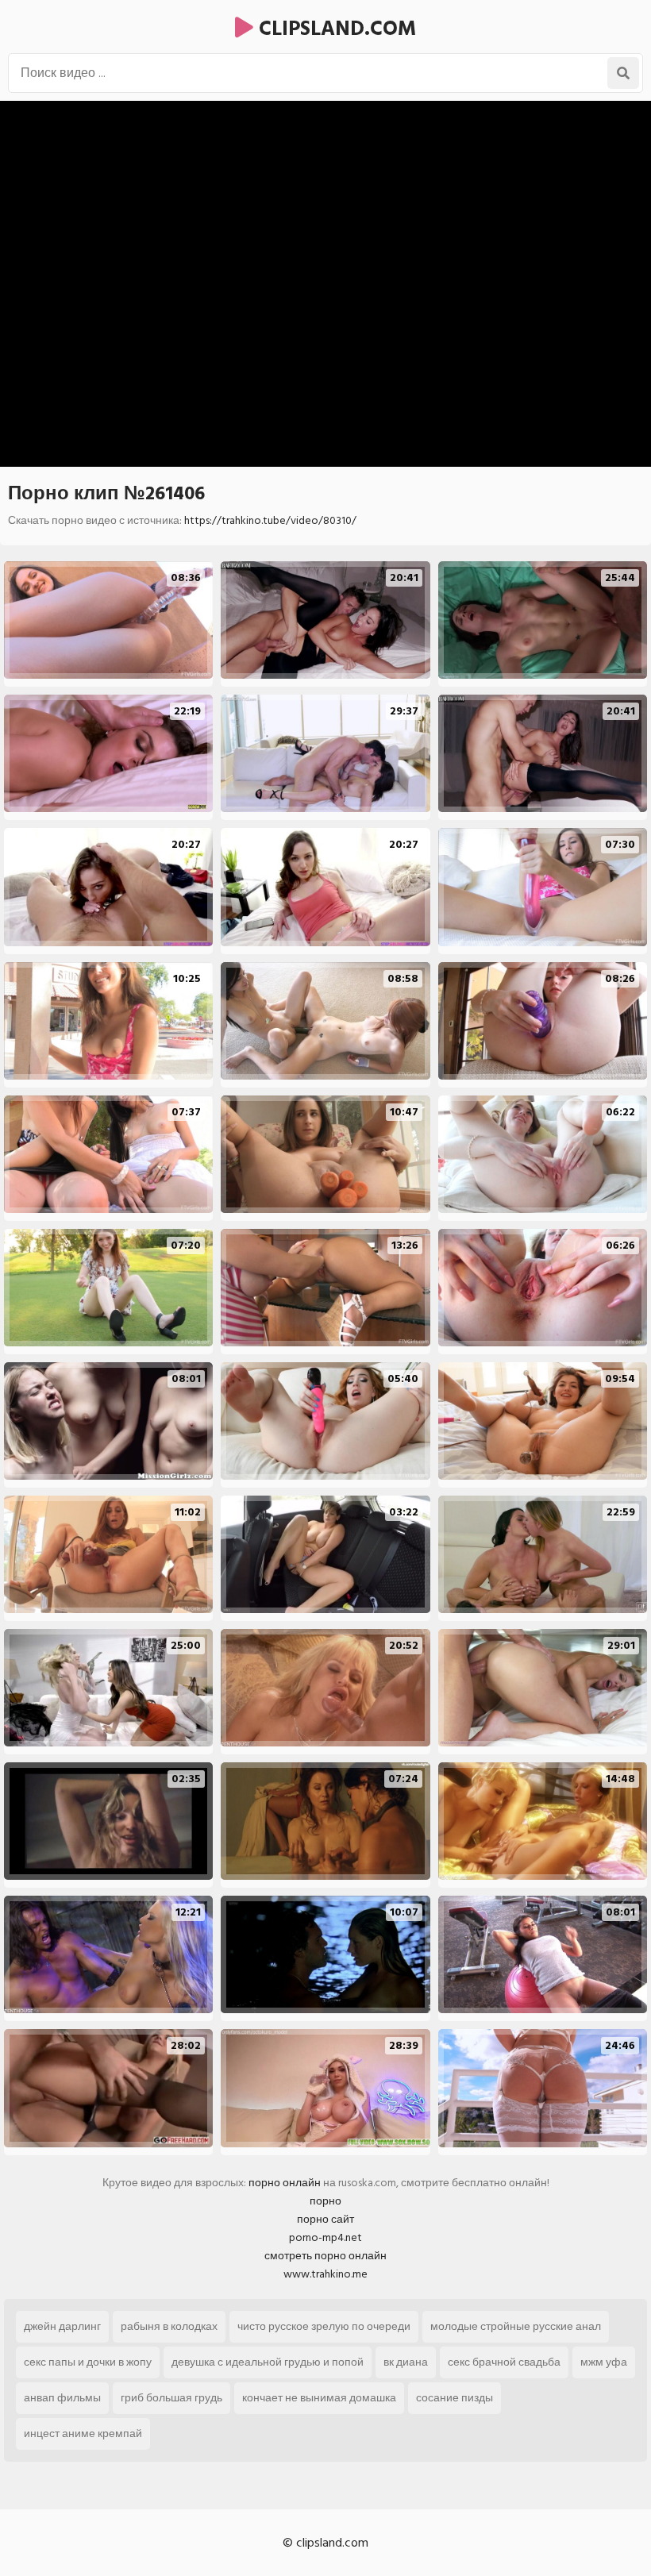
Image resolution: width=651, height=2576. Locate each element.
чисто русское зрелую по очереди (324, 2326)
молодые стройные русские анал (516, 2326)
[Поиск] (623, 73)
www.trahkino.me (325, 2274)
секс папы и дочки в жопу (88, 2362)
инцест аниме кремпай (83, 2434)
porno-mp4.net (325, 2237)
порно (325, 2201)
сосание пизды (455, 2398)
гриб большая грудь (171, 2398)
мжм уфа (604, 2362)
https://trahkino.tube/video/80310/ (270, 520)
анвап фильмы (62, 2398)
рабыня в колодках (169, 2326)
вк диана (406, 2362)
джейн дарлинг (62, 2326)
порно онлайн (285, 2183)
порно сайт (325, 2219)
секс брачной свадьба (504, 2362)
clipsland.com (335, 29)
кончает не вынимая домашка (319, 2398)
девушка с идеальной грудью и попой (268, 2362)
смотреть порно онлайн (325, 2256)
